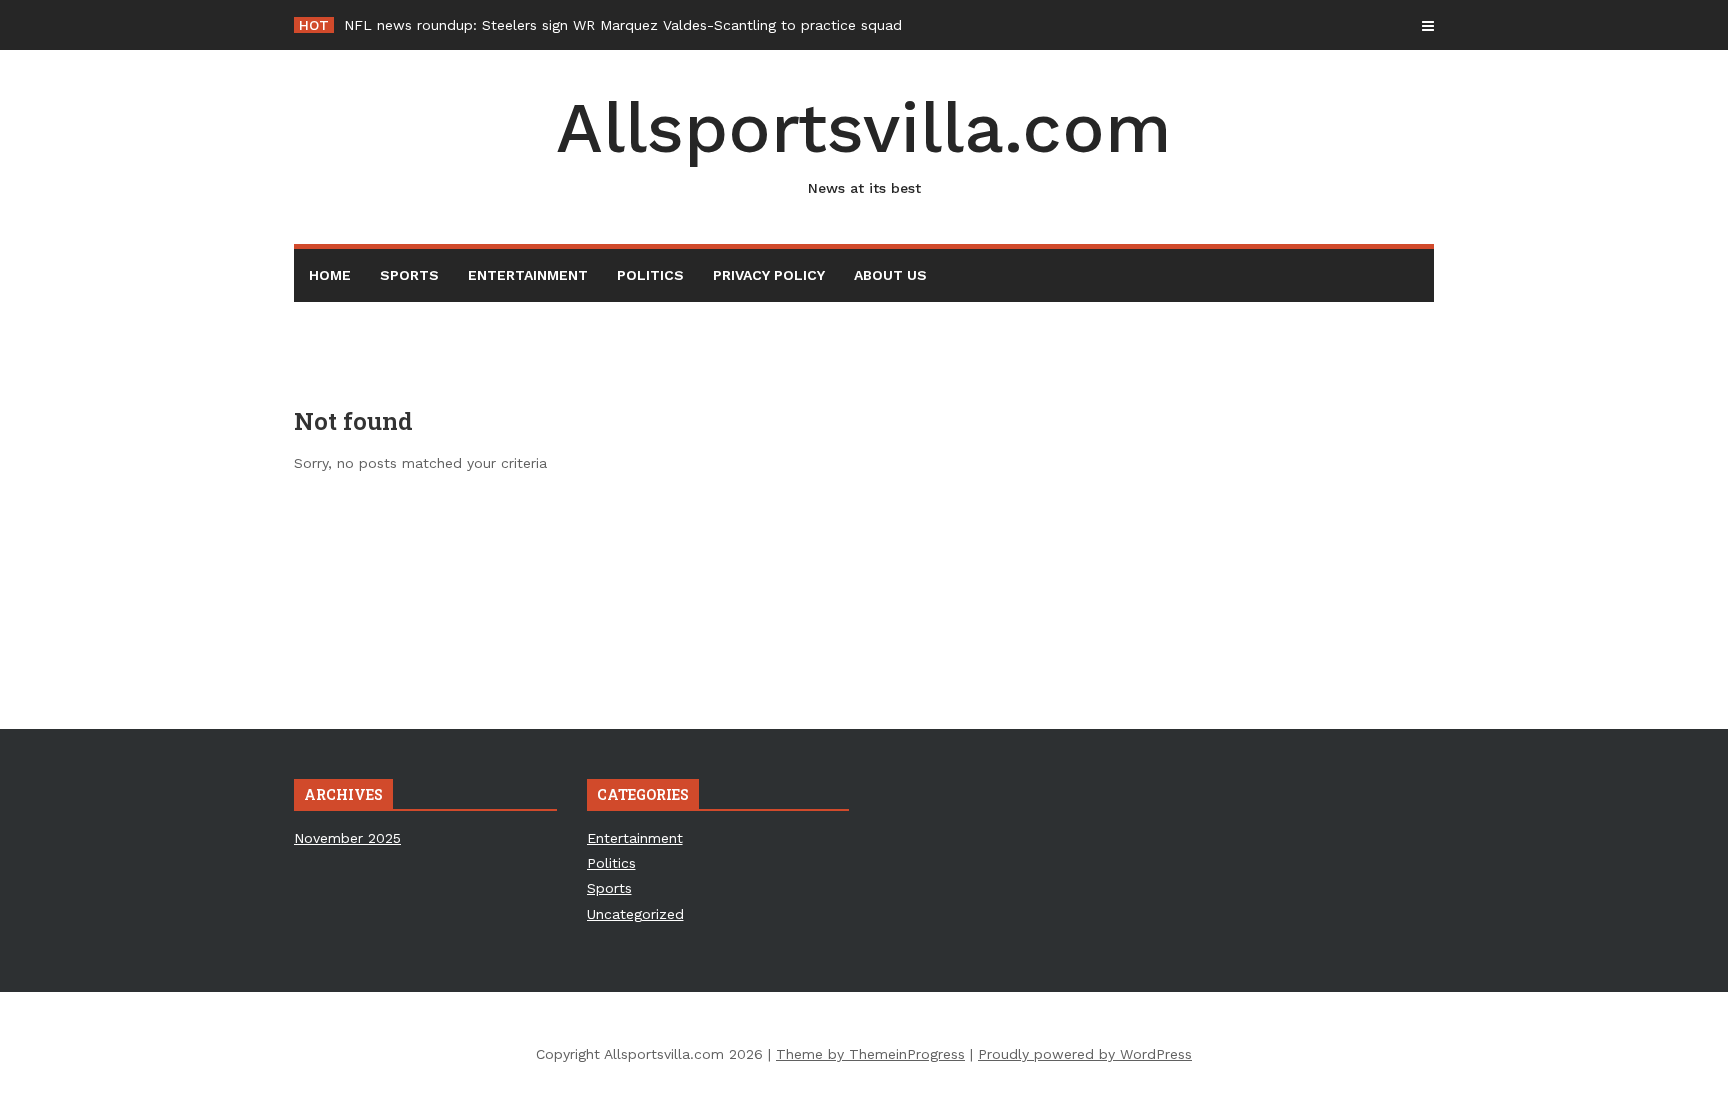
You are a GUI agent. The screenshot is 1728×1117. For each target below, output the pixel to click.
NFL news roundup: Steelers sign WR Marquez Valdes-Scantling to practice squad (623, 25)
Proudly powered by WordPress (1085, 1054)
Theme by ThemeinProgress (870, 1054)
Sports (409, 275)
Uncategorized (635, 914)
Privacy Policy (769, 275)
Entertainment (528, 275)
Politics (650, 275)
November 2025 (347, 838)
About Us (890, 275)
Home (330, 275)
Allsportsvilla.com (864, 141)
